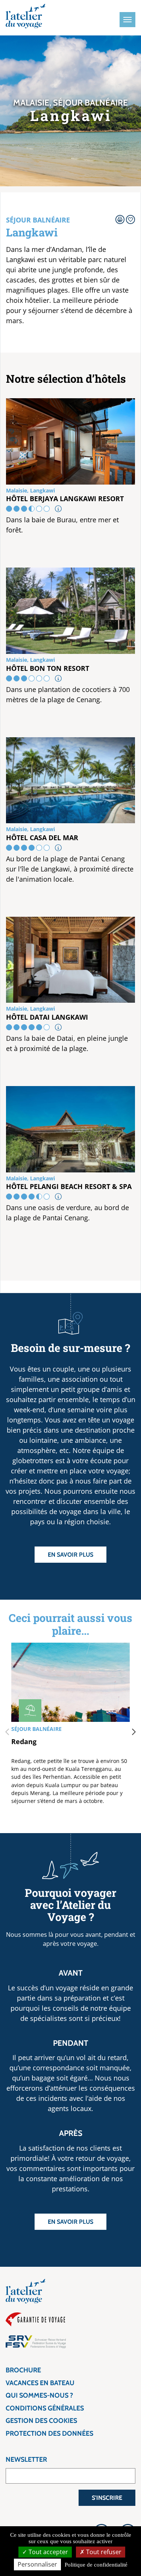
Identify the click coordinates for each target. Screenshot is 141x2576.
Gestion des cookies (41, 2421)
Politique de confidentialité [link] (96, 2565)
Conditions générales (45, 2408)
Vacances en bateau (40, 2383)
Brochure (23, 2370)
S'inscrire (107, 2498)
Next (134, 1732)
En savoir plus (70, 1555)
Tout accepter (48, 2552)
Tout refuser (103, 2552)
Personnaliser (37, 2564)
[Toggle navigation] (127, 20)
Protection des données (49, 2433)
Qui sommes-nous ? (39, 2395)
